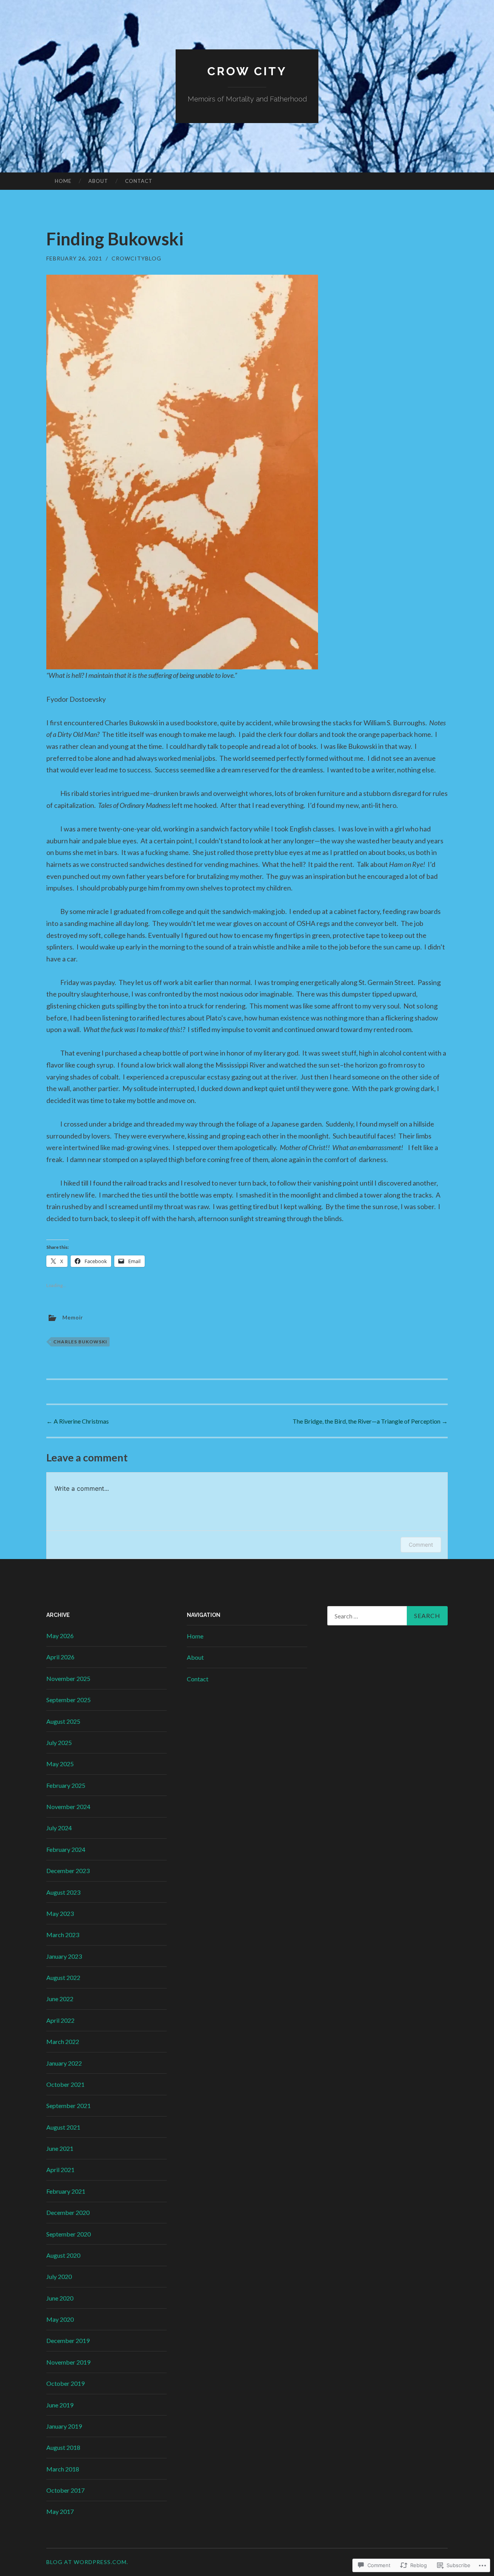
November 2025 (68, 1678)
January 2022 (64, 2063)
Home (63, 181)
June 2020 (60, 2298)
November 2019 (68, 2362)
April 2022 (60, 2020)
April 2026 (60, 1657)
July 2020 (59, 2276)
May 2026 (60, 1636)
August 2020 (63, 2255)
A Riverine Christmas (78, 1421)
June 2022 (60, 1999)
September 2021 (69, 2106)
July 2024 (59, 1828)
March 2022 (63, 2041)
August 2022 (63, 1977)
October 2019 (65, 2383)
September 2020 (69, 2234)
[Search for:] (387, 1616)
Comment (421, 1545)
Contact (139, 181)
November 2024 (68, 1807)
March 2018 (63, 2469)
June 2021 (60, 2148)
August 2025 (63, 1721)
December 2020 (68, 2212)
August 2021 (63, 2127)
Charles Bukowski (80, 1342)
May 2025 (60, 1764)
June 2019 (60, 2405)
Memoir (73, 1317)
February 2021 (66, 2191)
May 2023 (60, 1913)
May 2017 (60, 2511)
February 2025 (66, 1785)
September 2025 (69, 1700)
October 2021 (65, 2084)
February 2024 (66, 1849)
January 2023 (64, 1956)
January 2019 (64, 2426)
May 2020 (60, 2319)
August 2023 (63, 1892)
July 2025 (59, 1742)
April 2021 (60, 2170)
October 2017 (65, 2490)
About (98, 181)
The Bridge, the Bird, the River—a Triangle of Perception (370, 1421)
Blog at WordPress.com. (87, 2562)
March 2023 (63, 1935)
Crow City (247, 71)
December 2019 (68, 2340)
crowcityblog (136, 258)
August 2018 (63, 2447)
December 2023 (68, 1871)
